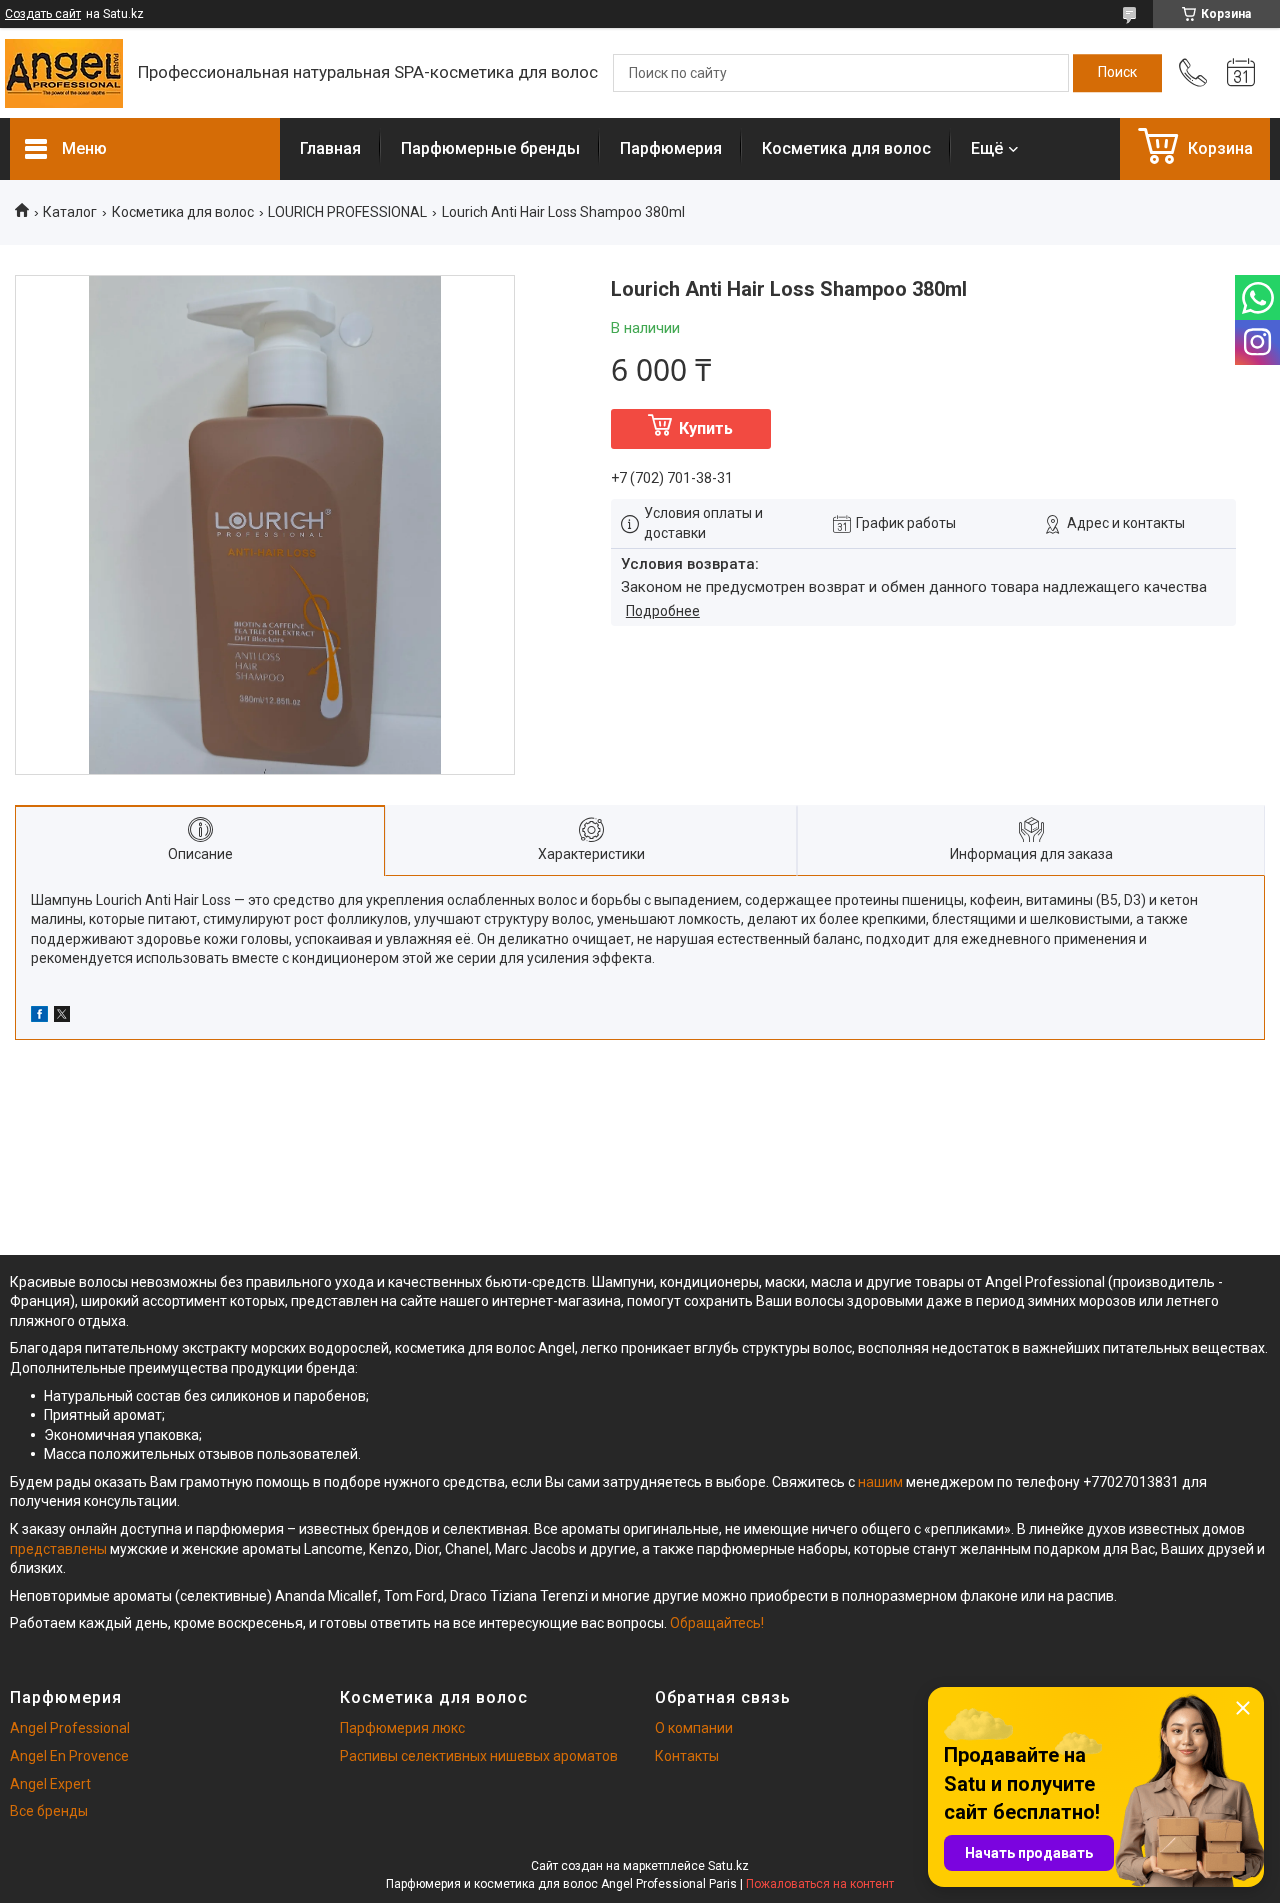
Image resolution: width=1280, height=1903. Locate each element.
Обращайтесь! (717, 1623)
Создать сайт (43, 14)
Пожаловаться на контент (820, 1884)
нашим (880, 1482)
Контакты (687, 1756)
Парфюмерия (671, 148)
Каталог (70, 212)
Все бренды (49, 1811)
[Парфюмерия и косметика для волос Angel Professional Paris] (64, 73)
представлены (58, 1549)
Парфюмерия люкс (402, 1728)
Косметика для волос (846, 148)
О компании (694, 1728)
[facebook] (39, 1017)
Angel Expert (50, 1784)
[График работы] (1241, 73)
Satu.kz (728, 1866)
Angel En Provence (69, 1756)
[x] (62, 1017)
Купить (706, 428)
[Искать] (1117, 73)
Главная (330, 148)
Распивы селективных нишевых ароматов (479, 1756)
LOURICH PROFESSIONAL (347, 212)
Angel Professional (70, 1728)
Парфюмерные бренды (490, 148)
